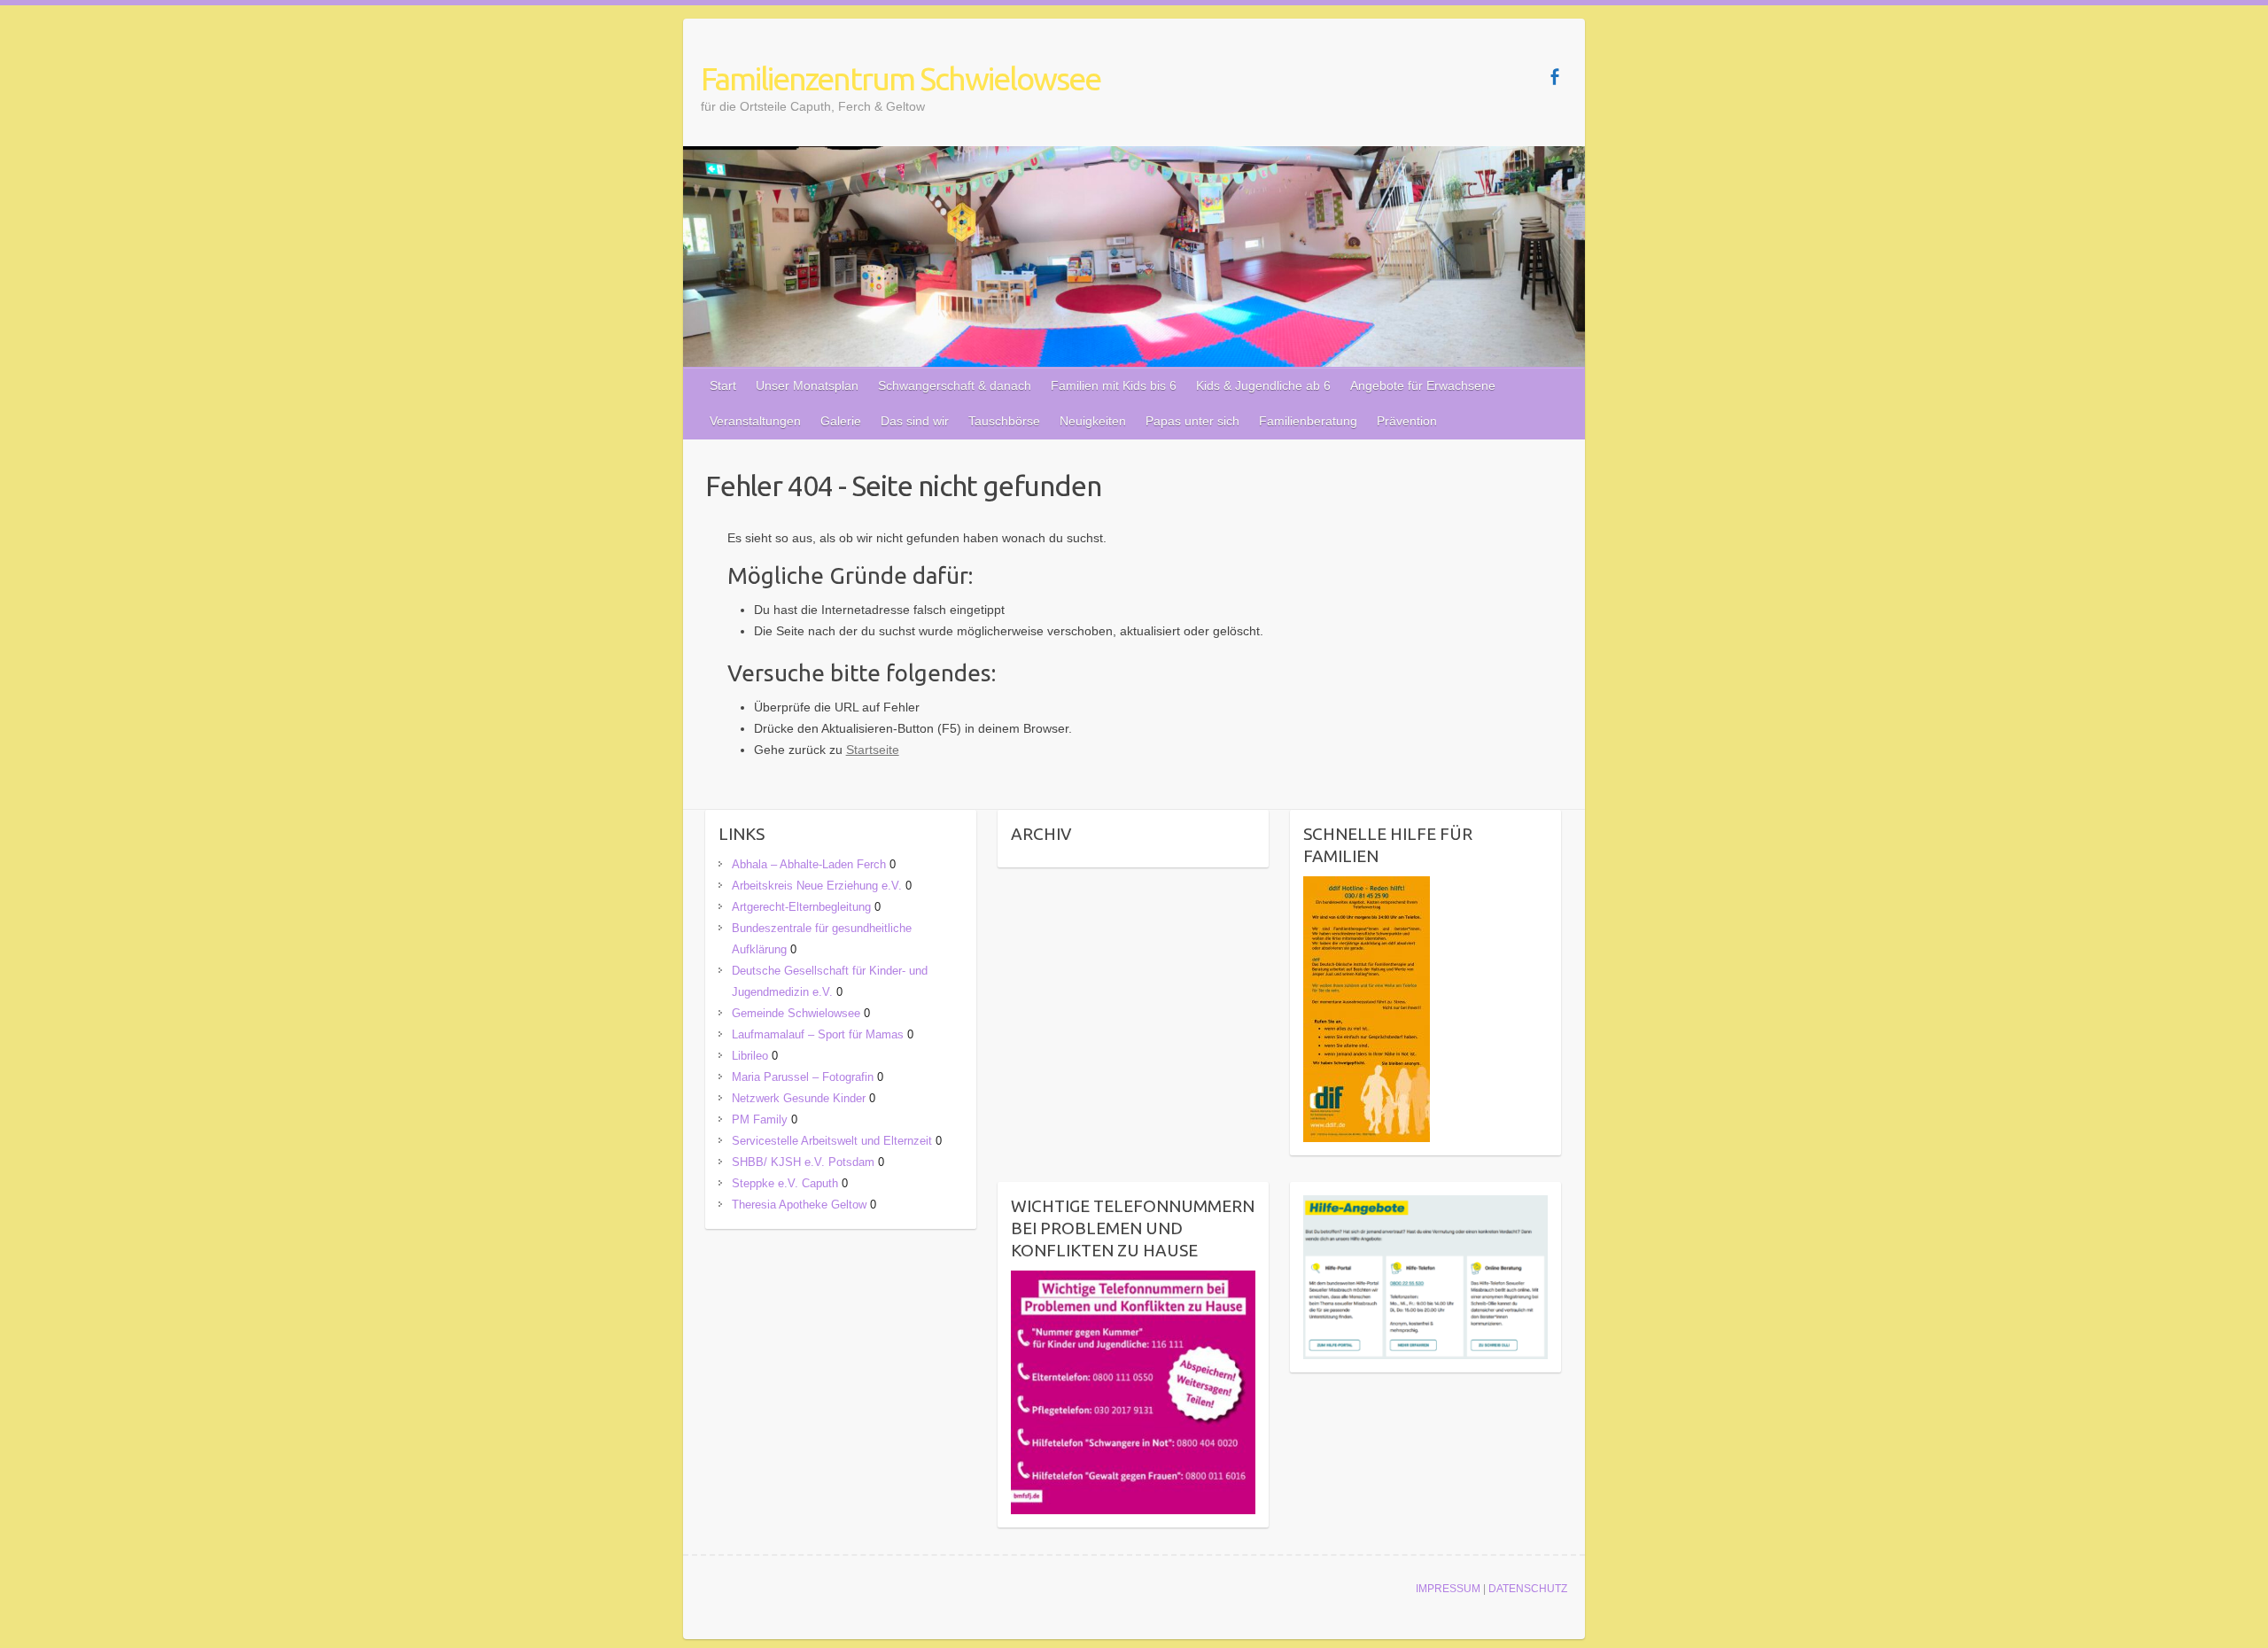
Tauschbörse (1004, 421)
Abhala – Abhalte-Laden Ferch (809, 864)
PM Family (760, 1119)
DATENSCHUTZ (1528, 1589)
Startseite (873, 750)
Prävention (1407, 421)
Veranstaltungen (755, 421)
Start (723, 385)
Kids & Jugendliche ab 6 (1263, 385)
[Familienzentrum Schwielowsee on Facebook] (1554, 77)
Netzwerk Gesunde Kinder (799, 1098)
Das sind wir (915, 421)
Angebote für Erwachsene (1423, 385)
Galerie (841, 421)
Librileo (750, 1056)
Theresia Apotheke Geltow (799, 1205)
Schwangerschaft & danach (955, 385)
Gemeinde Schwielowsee (796, 1013)
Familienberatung (1308, 421)
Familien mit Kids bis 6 (1114, 385)
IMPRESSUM (1448, 1589)
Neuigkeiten (1093, 421)
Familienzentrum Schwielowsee (901, 78)
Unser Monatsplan (807, 385)
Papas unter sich (1192, 421)
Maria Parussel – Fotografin (803, 1077)
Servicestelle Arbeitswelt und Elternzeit (832, 1141)
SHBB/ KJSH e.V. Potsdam (803, 1162)
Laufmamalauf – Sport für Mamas (818, 1034)
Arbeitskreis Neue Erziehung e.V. (817, 886)
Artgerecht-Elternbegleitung (801, 907)
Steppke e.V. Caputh (785, 1183)
